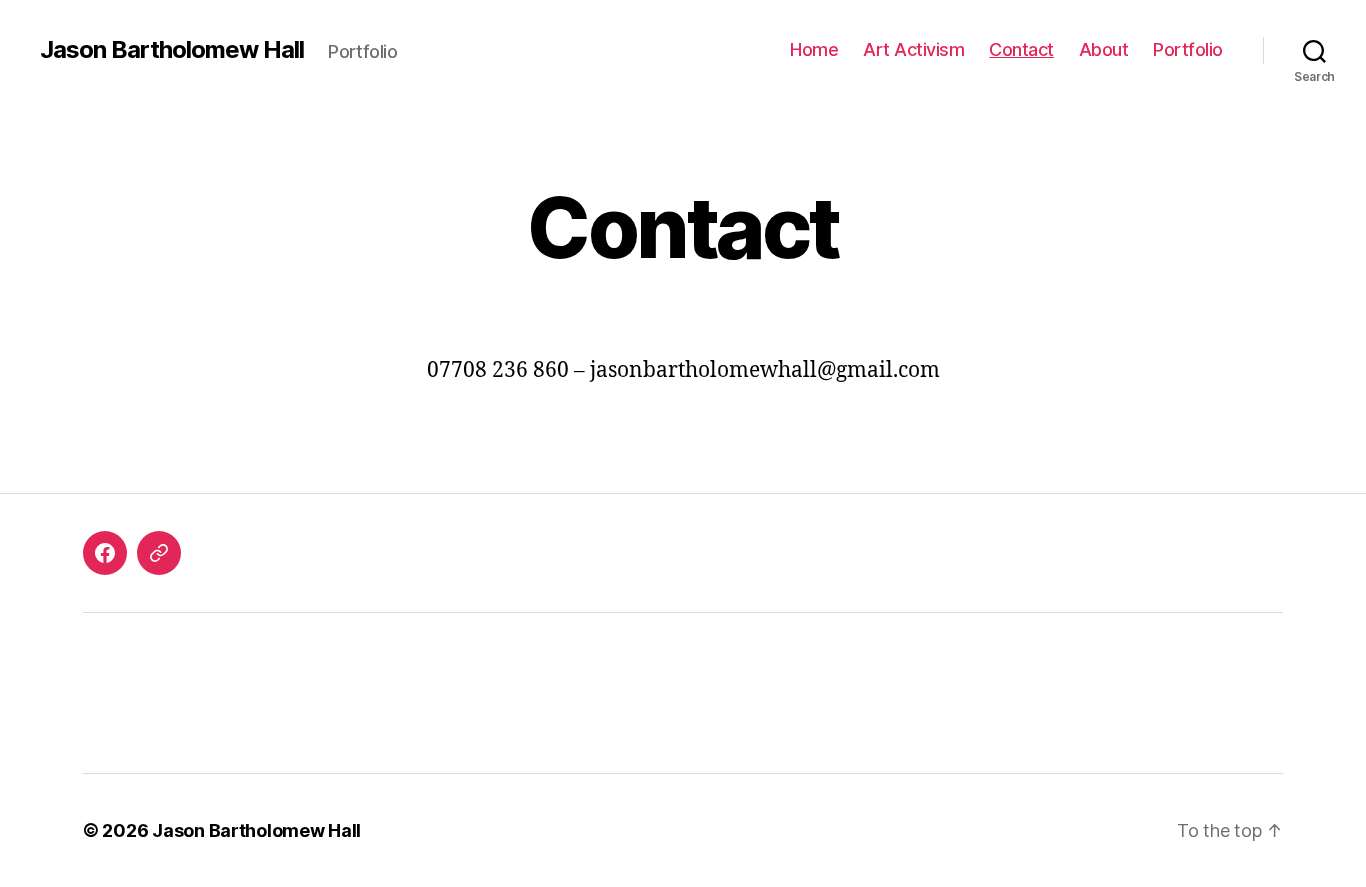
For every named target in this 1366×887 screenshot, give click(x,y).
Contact (1021, 49)
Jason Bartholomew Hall (172, 50)
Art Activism (913, 49)
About (1104, 49)
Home (814, 49)
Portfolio (1188, 49)
